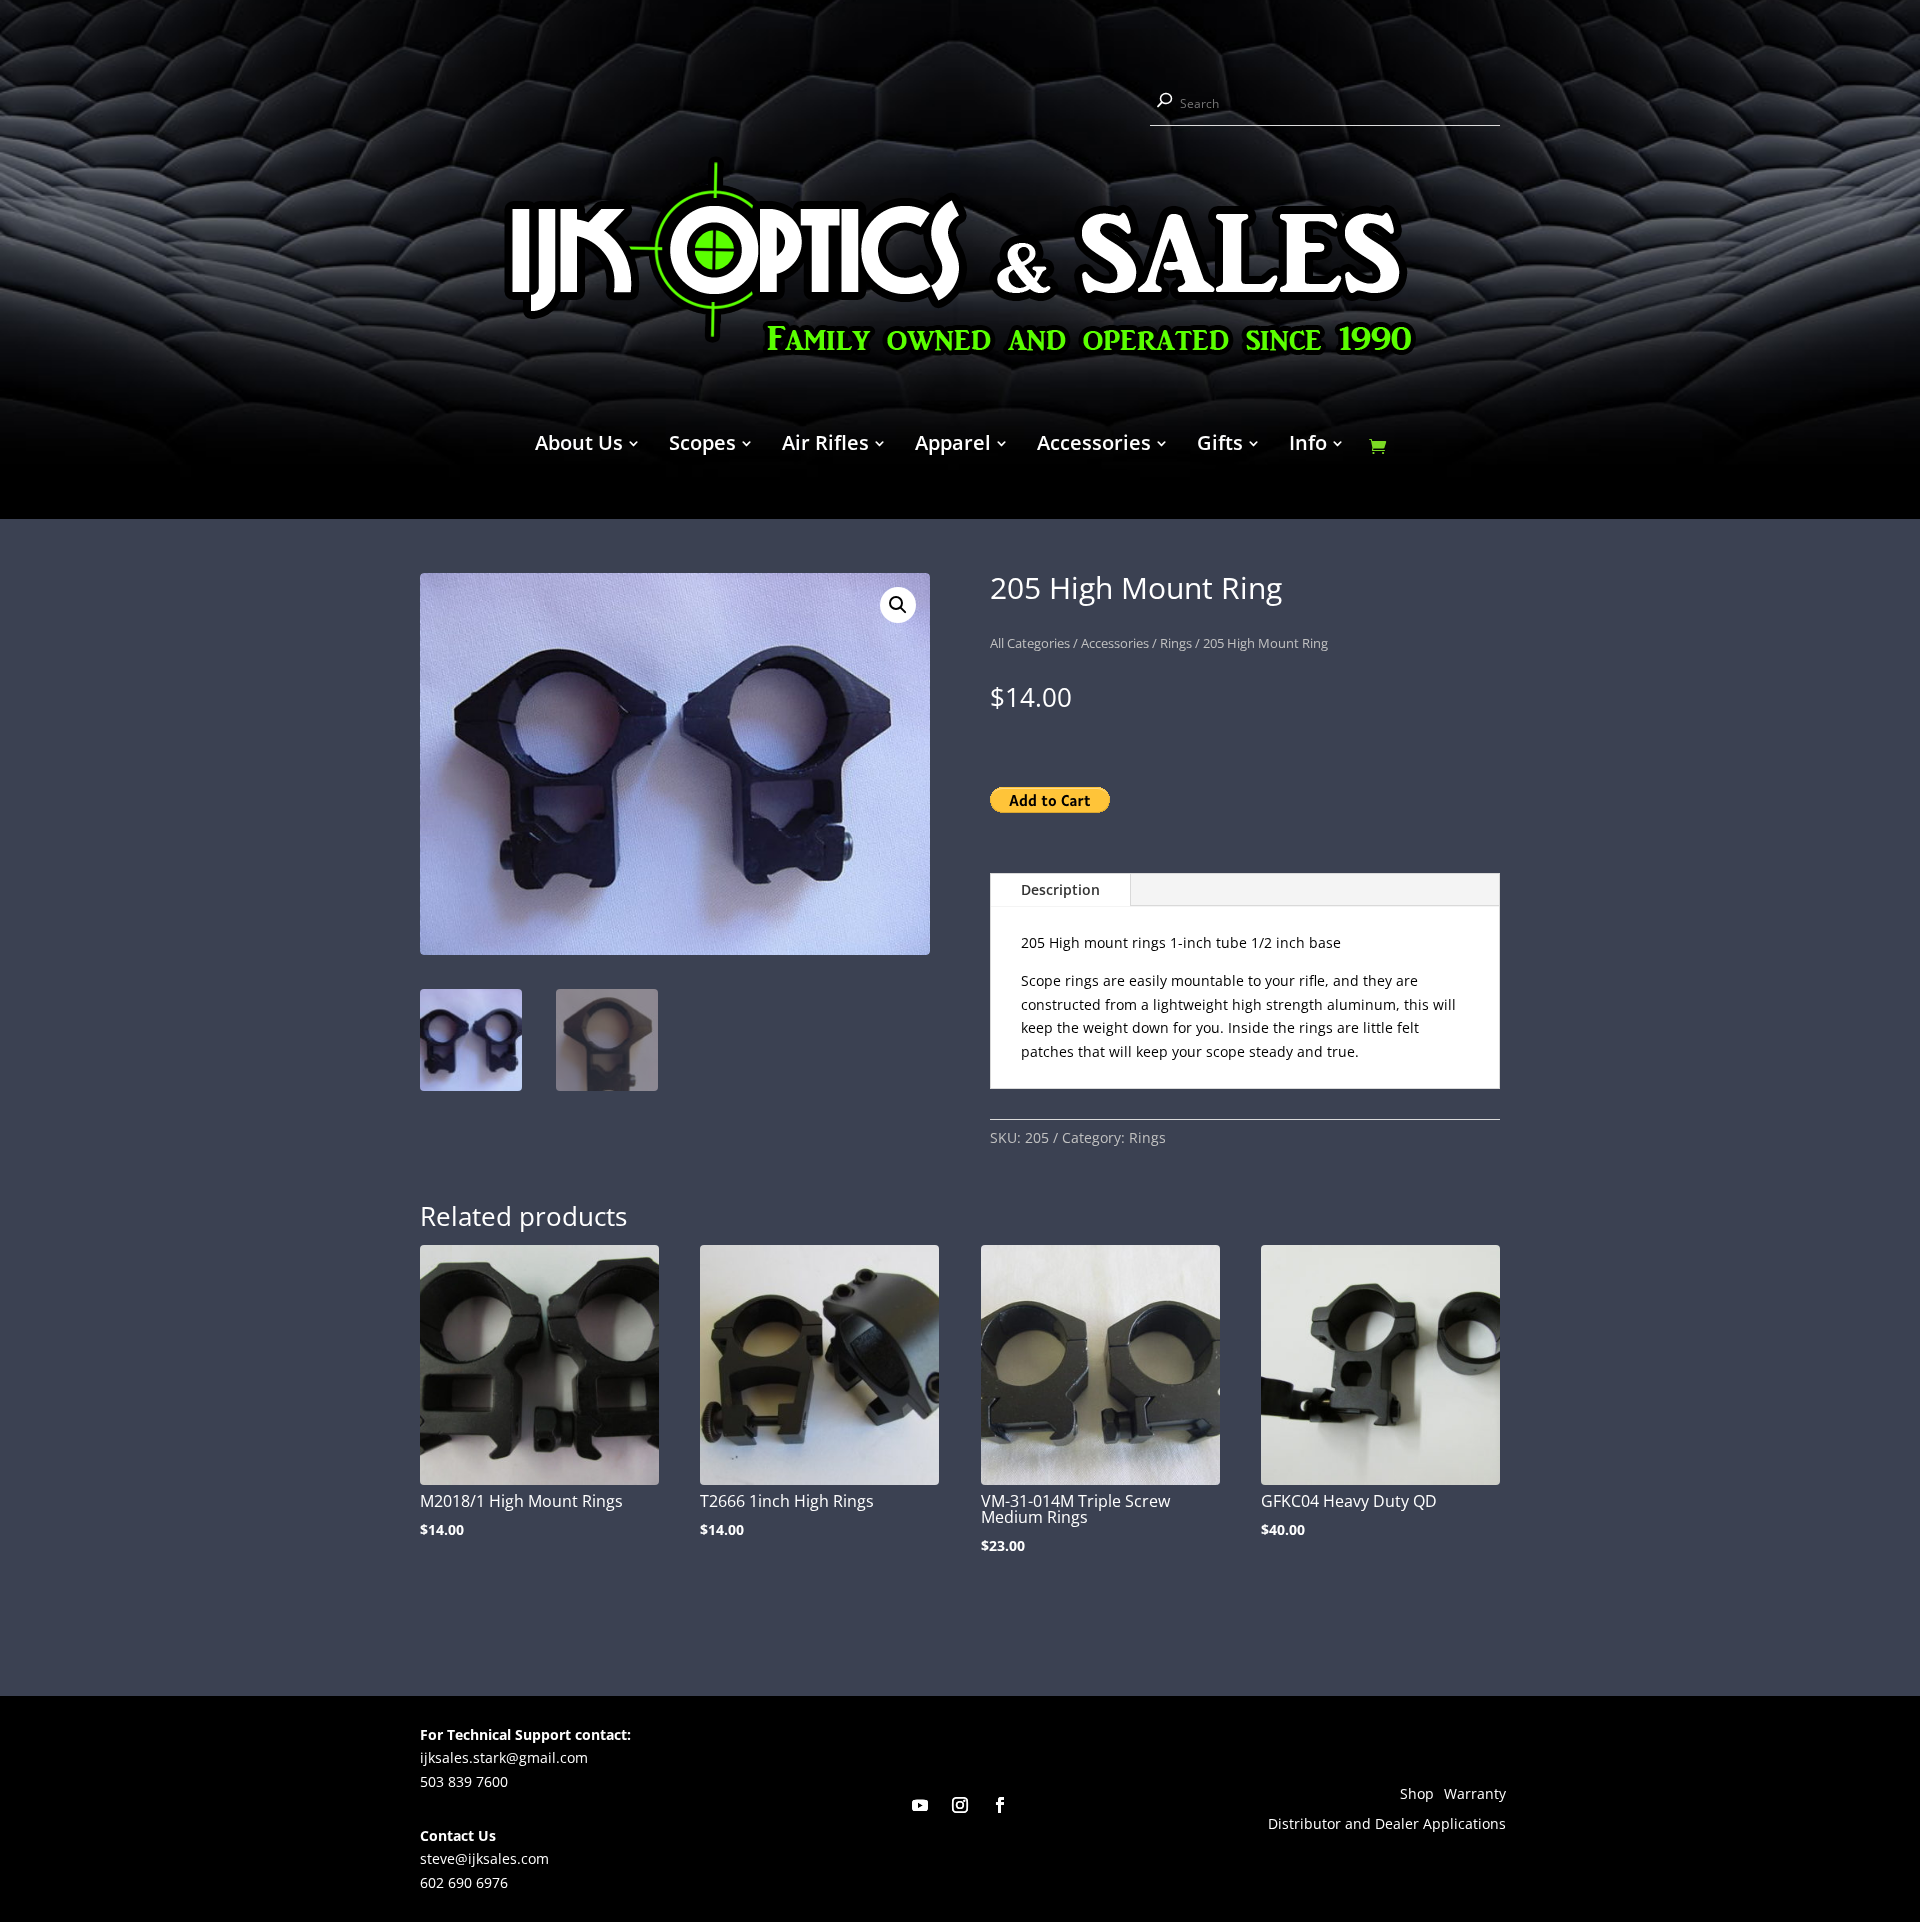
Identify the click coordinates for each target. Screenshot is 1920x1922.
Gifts (1220, 446)
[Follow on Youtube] (920, 1805)
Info (1308, 446)
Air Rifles (825, 446)
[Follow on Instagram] (960, 1805)
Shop (1417, 1795)
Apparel (953, 446)
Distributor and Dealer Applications (1387, 1825)
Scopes (702, 446)
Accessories (1094, 446)
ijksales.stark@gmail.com (504, 1757)
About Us (579, 446)
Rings (1176, 643)
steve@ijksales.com (484, 1858)
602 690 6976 (464, 1882)
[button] (898, 605)
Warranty (1475, 1795)
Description (1060, 889)
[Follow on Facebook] (1000, 1805)
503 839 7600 (464, 1781)
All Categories (1030, 643)
